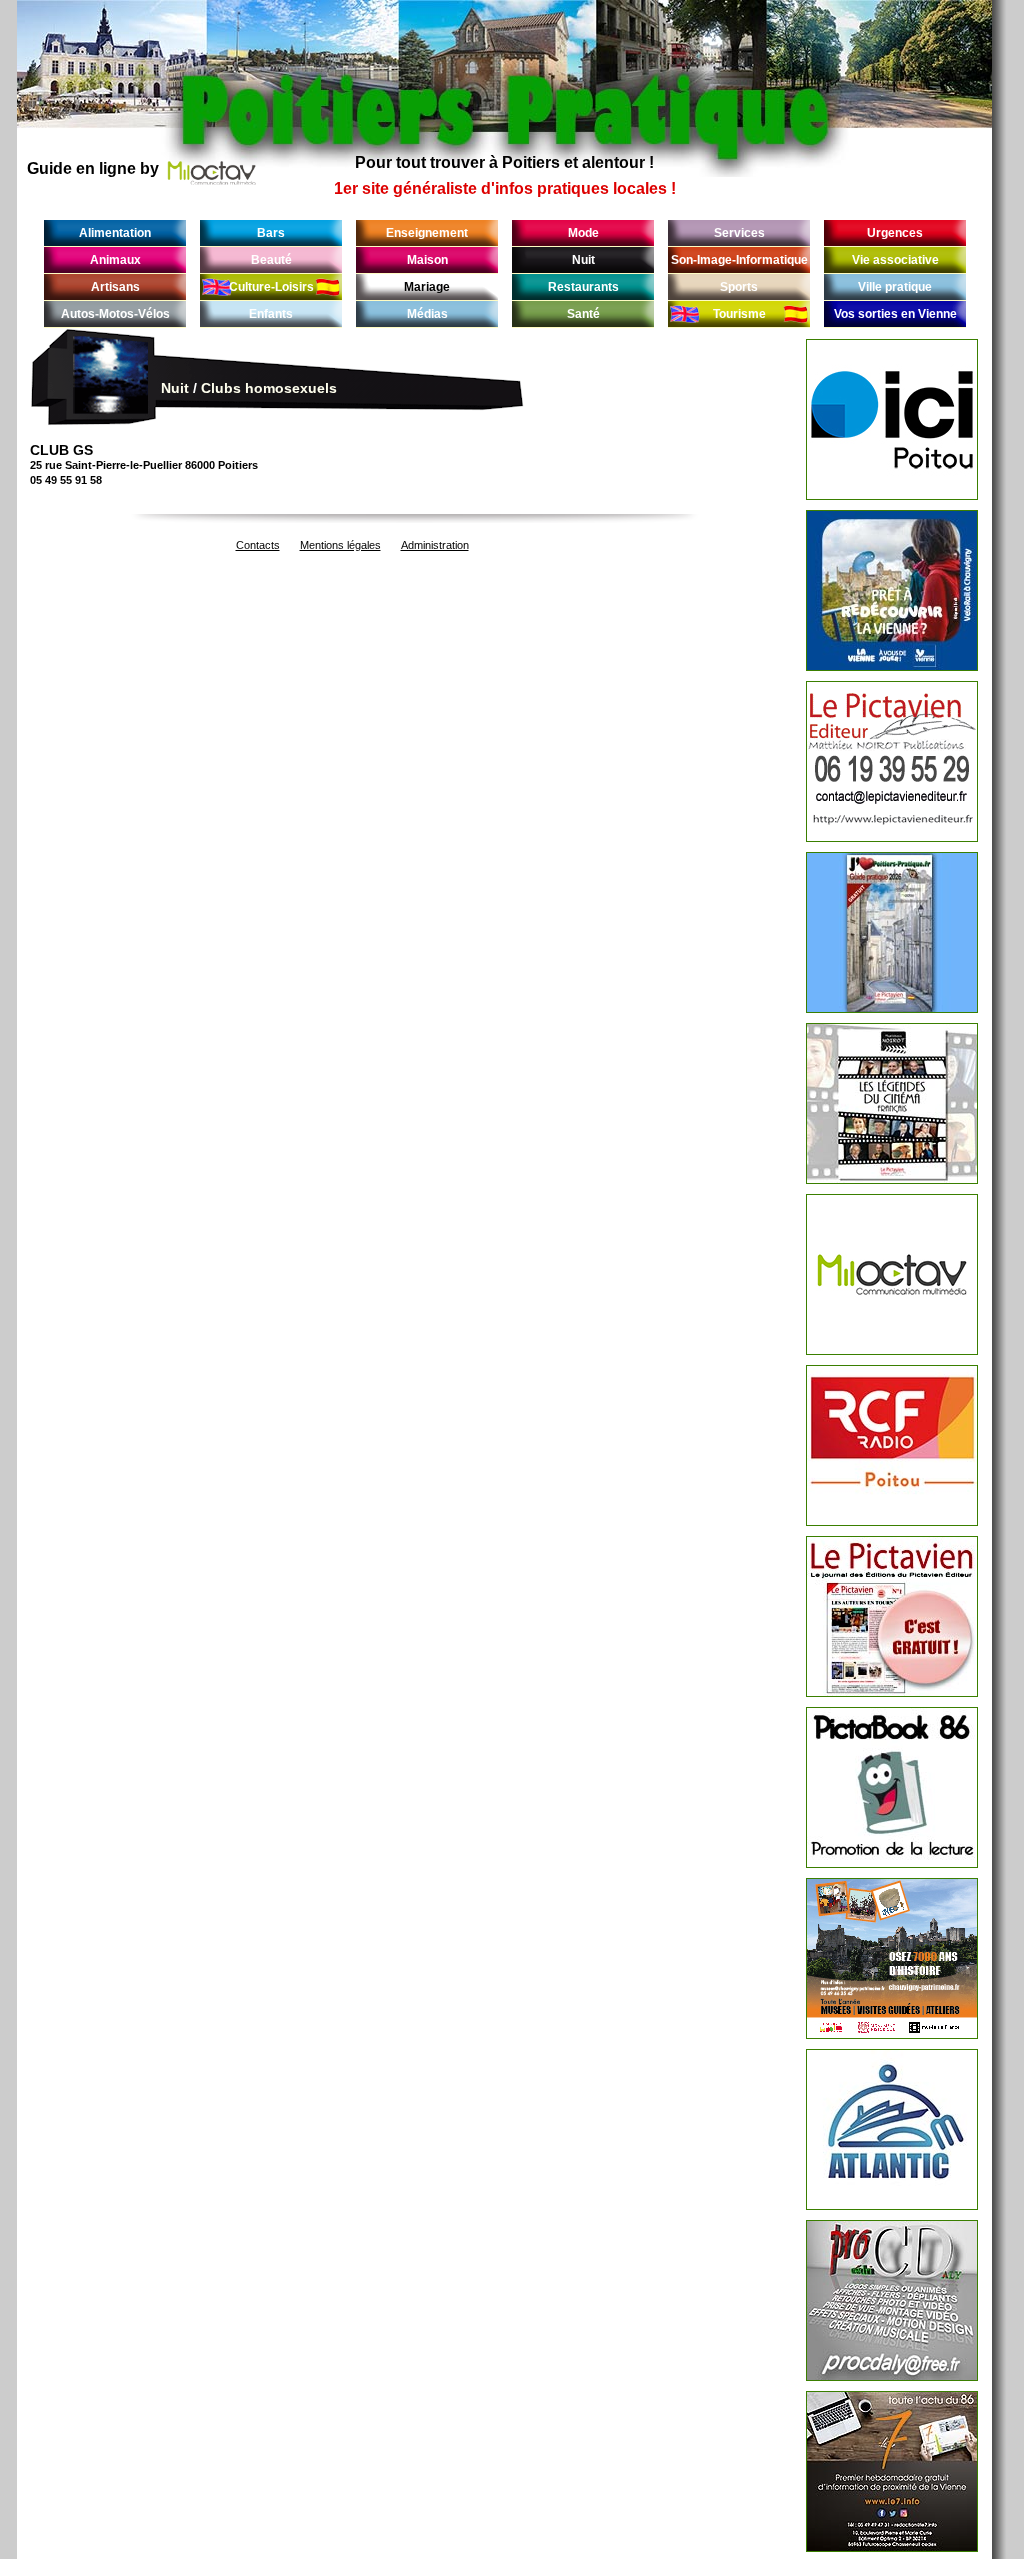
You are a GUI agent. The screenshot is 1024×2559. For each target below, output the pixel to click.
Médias (427, 314)
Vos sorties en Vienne (895, 314)
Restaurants (583, 287)
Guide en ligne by (93, 168)
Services (739, 233)
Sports (739, 287)
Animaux (115, 260)
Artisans (115, 287)
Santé (583, 314)
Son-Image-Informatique (739, 260)
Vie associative (895, 260)
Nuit (583, 260)
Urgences (895, 233)
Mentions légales (340, 545)
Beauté (271, 260)
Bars (271, 233)
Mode (583, 233)
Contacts (258, 545)
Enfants (271, 314)
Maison (427, 260)
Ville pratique (895, 287)
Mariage (427, 287)
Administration (435, 545)
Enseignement (427, 233)
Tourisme (739, 314)
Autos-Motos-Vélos (115, 314)
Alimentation (115, 233)
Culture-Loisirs (271, 287)
